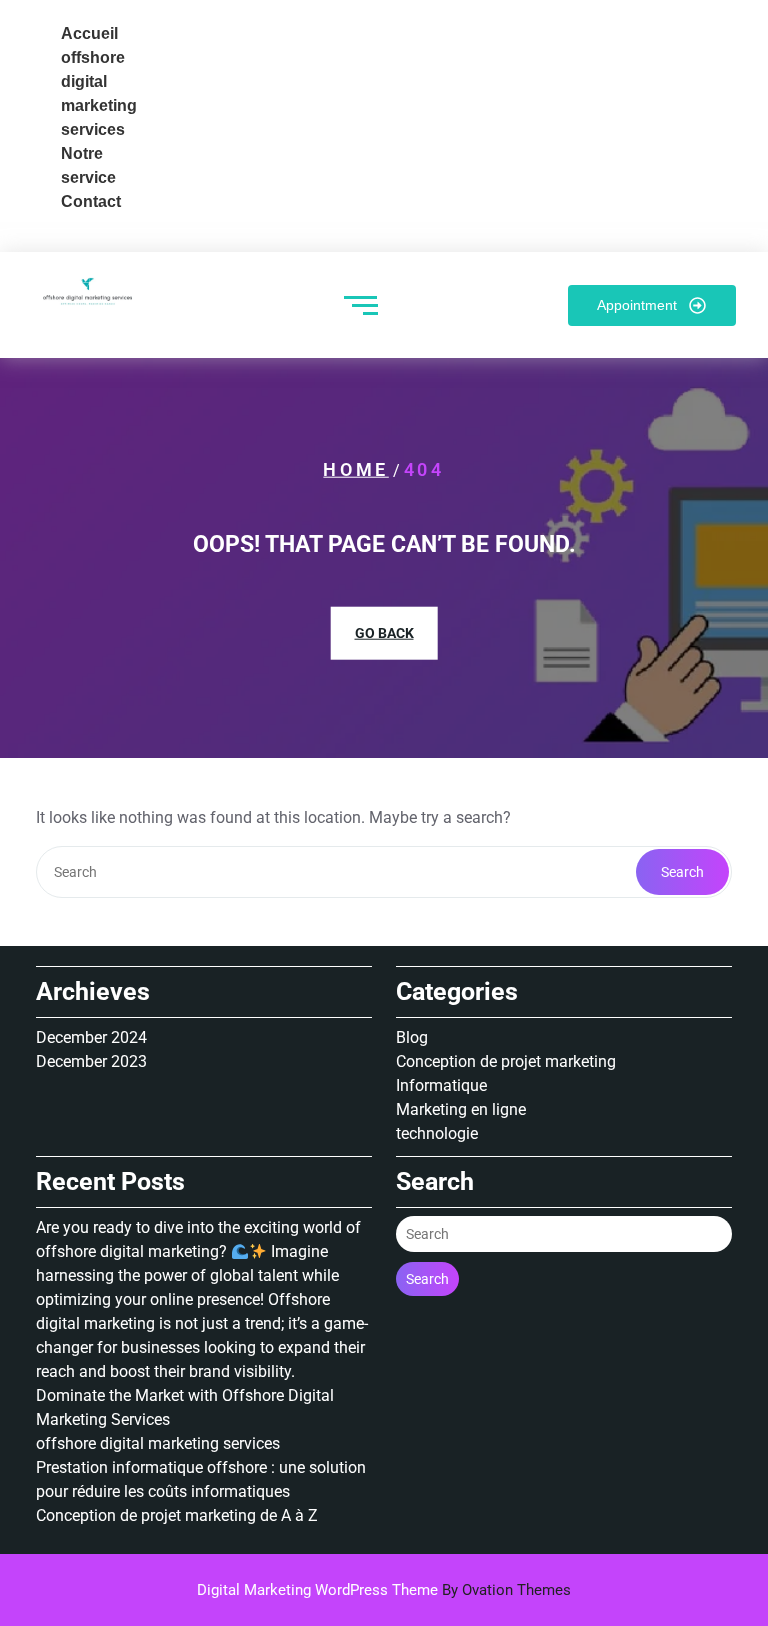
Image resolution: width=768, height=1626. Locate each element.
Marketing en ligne (461, 1109)
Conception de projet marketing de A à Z (177, 1515)
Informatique (441, 1085)
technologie (437, 1133)
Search (682, 872)
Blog (412, 1037)
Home (355, 469)
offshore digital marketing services (158, 1443)
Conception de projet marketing (506, 1061)
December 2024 (91, 1037)
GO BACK (384, 633)
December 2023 (91, 1061)
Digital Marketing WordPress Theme (384, 1590)
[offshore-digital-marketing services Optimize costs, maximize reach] (91, 295)
